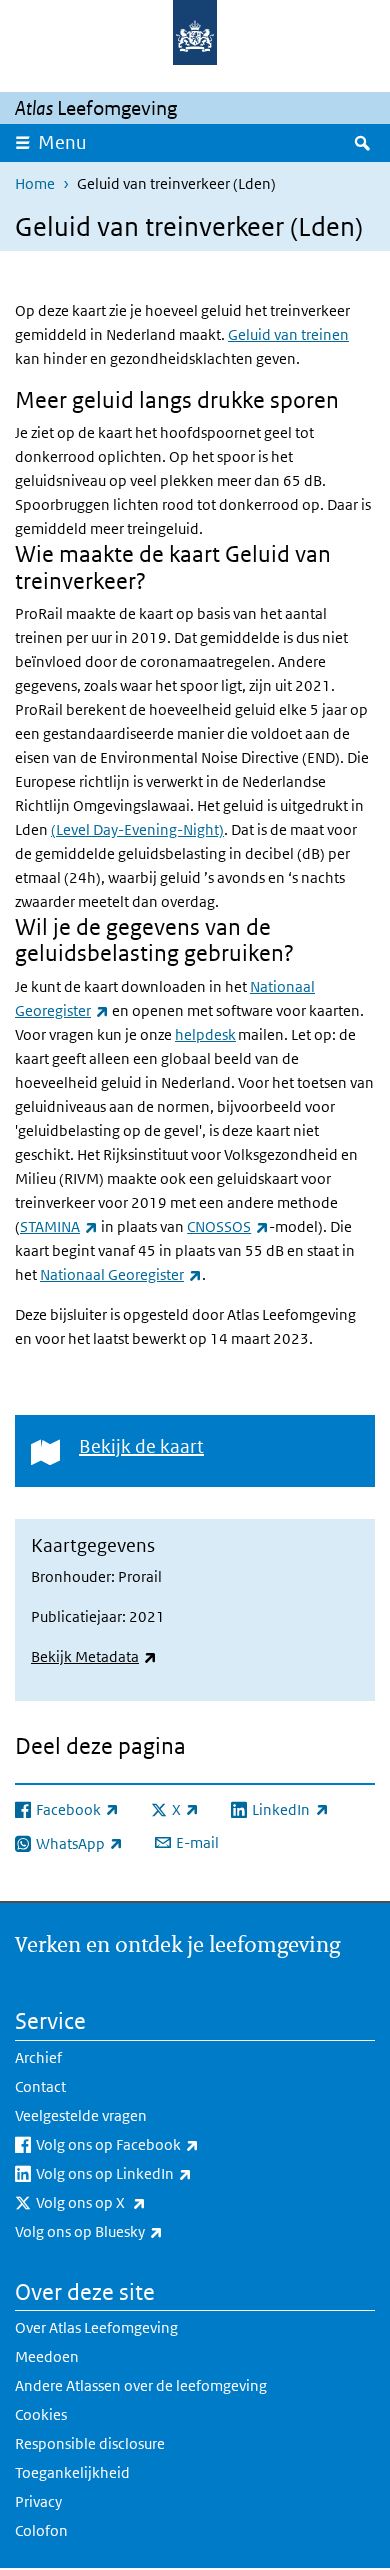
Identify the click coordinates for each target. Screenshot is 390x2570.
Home (35, 183)
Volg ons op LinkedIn (158, 2173)
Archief (38, 2057)
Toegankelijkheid (72, 2472)
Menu (62, 142)
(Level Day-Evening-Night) (137, 829)
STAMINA (59, 1226)
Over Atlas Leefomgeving (96, 2327)
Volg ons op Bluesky (133, 2231)
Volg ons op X (135, 2202)
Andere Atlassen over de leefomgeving (141, 2385)
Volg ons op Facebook (161, 2144)
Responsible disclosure (90, 2443)
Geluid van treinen (288, 334)
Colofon (41, 2530)
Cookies (41, 2414)
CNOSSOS (228, 1226)
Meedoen (47, 2356)
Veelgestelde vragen (81, 2115)
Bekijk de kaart (141, 1446)
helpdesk (205, 1034)
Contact (40, 2086)
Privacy (38, 2501)
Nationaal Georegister (121, 1274)
